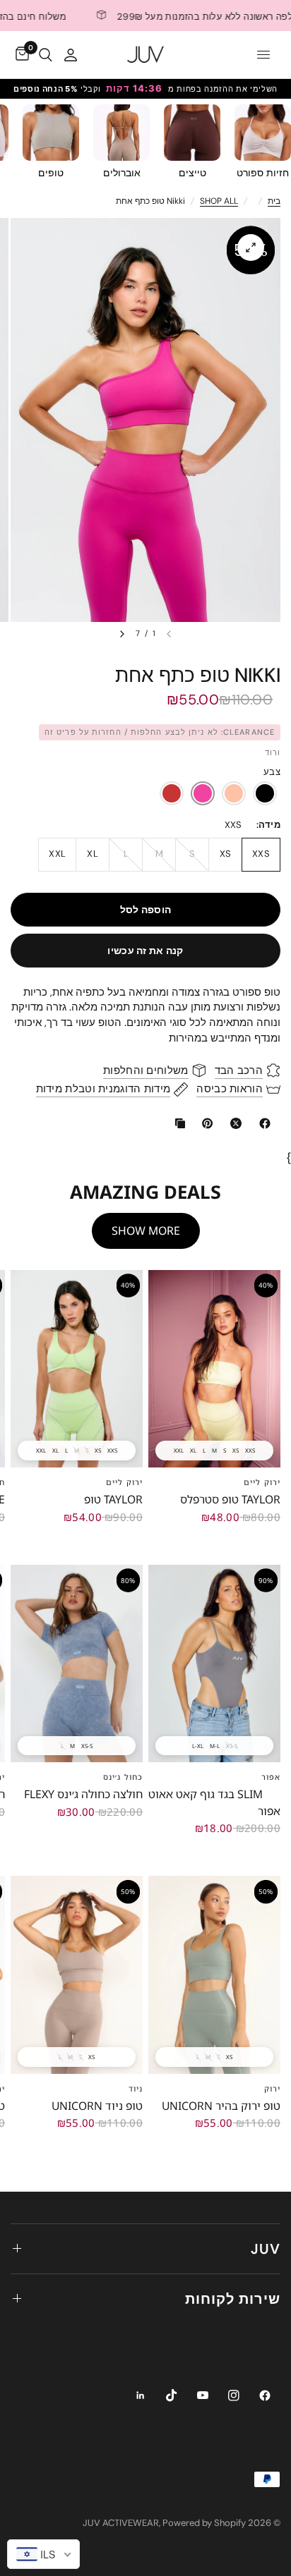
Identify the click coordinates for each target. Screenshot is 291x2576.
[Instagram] (234, 2395)
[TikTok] (172, 2395)
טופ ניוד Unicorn (97, 2106)
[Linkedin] (141, 2395)
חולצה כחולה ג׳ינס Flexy (83, 1794)
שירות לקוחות (233, 2299)
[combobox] (43, 2554)
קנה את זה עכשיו (145, 951)
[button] (172, 793)
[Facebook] (265, 2395)
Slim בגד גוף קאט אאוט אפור (214, 1802)
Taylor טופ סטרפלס (230, 1499)
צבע (272, 772)
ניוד (136, 2088)
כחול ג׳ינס (123, 1777)
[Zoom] (251, 248)
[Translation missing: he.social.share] (262, 1123)
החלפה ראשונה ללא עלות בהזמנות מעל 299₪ (176, 16)
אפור (271, 1777)
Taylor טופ (113, 1499)
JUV (266, 2249)
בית (274, 201)
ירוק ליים (262, 1482)
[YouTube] (203, 2395)
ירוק (272, 2088)
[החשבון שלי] (71, 55)
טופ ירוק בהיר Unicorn (221, 2106)
